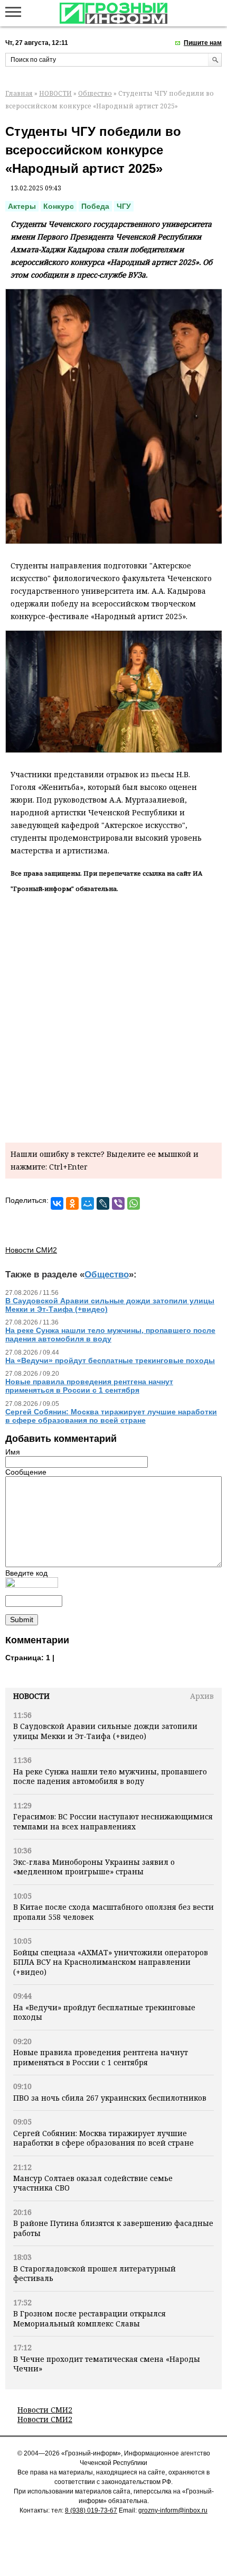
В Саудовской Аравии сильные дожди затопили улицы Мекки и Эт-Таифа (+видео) (105, 1731)
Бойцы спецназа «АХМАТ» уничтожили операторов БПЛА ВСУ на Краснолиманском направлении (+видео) (111, 1962)
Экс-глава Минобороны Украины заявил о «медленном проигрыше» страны (94, 1867)
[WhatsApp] (134, 1203)
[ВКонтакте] (57, 1203)
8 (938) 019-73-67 (91, 2510)
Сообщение (26, 1472)
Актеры (22, 206)
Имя (13, 1452)
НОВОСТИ (55, 93)
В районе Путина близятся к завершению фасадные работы (113, 2228)
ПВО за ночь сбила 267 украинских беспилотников (110, 2098)
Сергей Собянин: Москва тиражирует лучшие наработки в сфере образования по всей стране (103, 2138)
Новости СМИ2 (45, 2410)
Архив (202, 1696)
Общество (95, 93)
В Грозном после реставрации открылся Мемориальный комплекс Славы (89, 2318)
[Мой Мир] (88, 1203)
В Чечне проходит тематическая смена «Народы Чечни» (107, 2364)
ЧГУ (124, 206)
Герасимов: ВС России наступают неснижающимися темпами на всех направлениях (113, 1821)
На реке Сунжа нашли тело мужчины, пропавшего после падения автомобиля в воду (110, 1776)
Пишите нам (203, 43)
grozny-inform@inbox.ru (173, 2510)
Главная (19, 93)
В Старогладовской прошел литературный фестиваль (94, 2273)
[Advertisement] (113, 1016)
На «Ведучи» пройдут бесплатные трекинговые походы (104, 2012)
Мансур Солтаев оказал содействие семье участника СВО (93, 2183)
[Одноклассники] (72, 1203)
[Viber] (118, 1203)
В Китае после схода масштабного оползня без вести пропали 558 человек (113, 1912)
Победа (95, 206)
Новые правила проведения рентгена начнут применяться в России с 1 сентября (101, 2057)
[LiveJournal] (103, 1203)
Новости (31, 1696)
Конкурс (59, 206)
